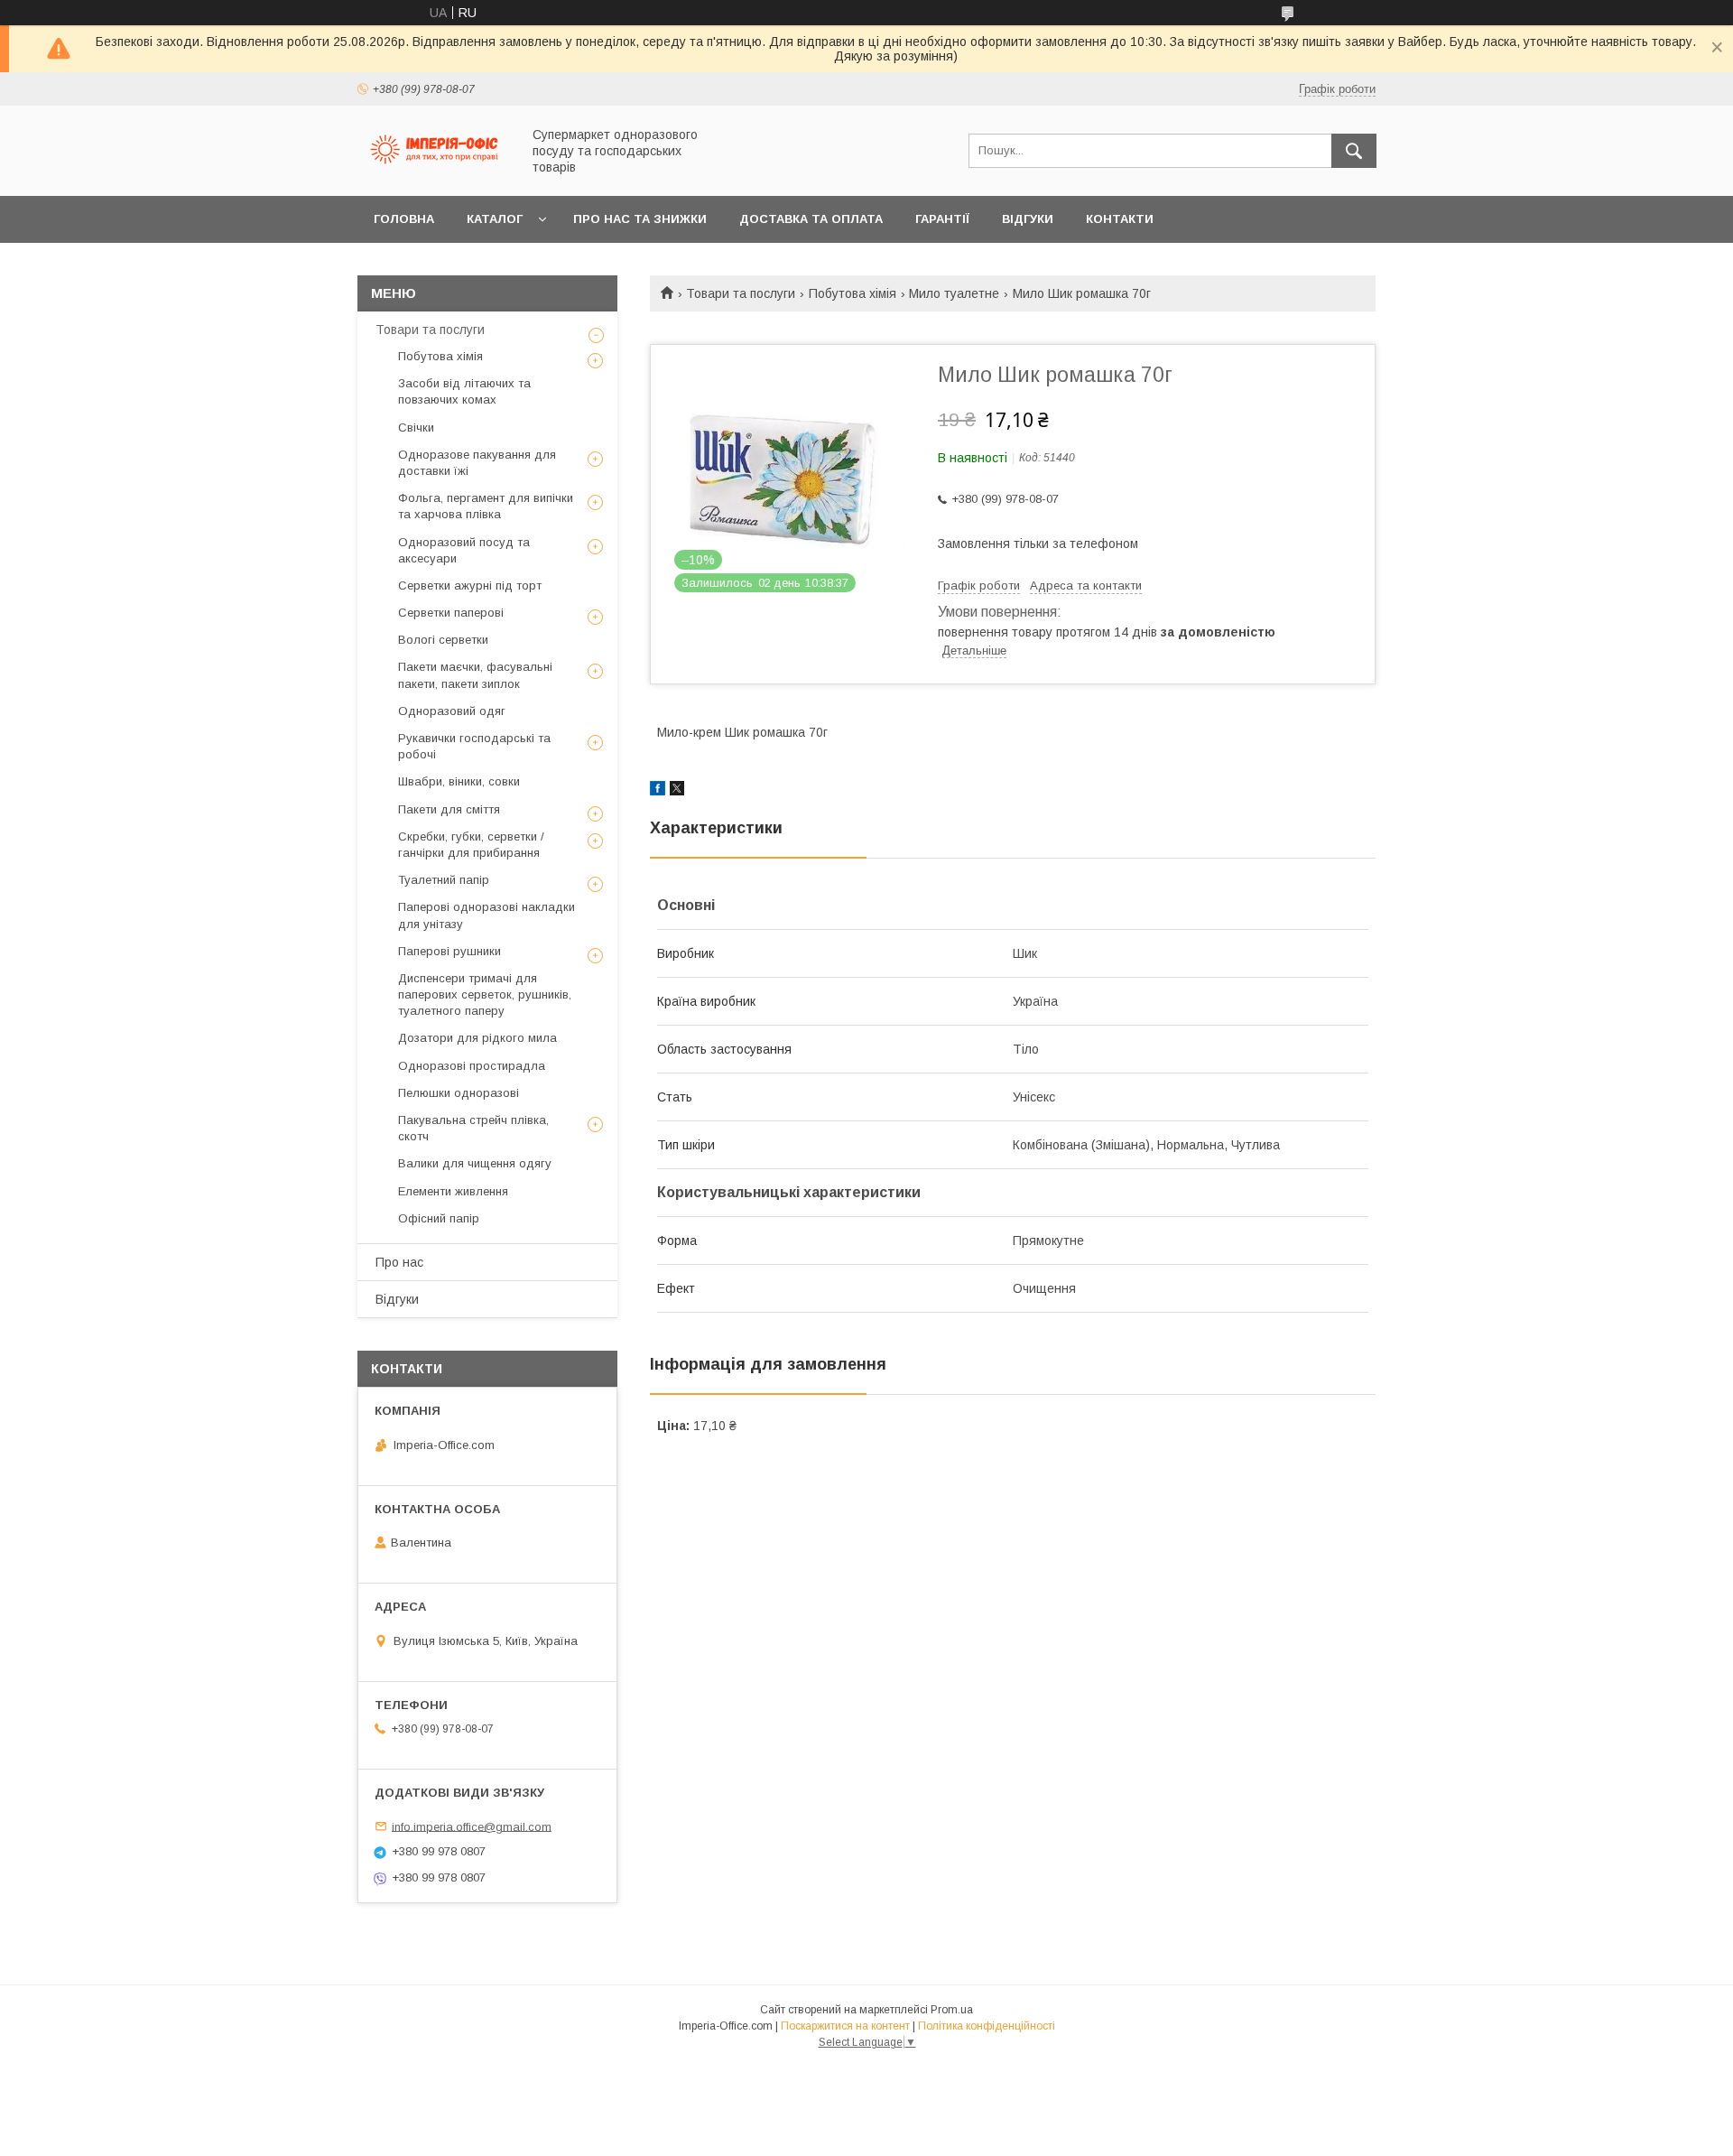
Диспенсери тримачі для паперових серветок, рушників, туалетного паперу (485, 994)
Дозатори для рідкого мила (477, 1038)
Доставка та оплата (811, 219)
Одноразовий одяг (452, 711)
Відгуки (1028, 219)
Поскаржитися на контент (845, 2026)
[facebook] (658, 791)
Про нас (399, 1262)
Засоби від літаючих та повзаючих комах (464, 391)
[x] (677, 791)
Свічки (416, 427)
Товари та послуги (741, 293)
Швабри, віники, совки (459, 781)
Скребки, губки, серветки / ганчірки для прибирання (471, 845)
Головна (404, 219)
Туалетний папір (444, 880)
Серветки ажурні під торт (470, 585)
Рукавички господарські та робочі (474, 746)
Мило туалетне (954, 293)
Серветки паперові (451, 613)
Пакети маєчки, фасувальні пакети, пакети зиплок (475, 675)
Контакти (1120, 219)
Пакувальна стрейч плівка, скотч (473, 1128)
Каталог (495, 219)
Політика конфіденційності (987, 2026)
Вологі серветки (443, 640)
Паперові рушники (449, 951)
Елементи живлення (453, 1191)
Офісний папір (439, 1218)
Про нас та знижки (640, 219)
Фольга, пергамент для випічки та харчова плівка (486, 506)
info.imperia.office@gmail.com (472, 1826)
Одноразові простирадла (472, 1066)
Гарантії (942, 219)
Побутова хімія (853, 293)
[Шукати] (1354, 151)
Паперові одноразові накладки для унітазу (487, 915)
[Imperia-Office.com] (434, 172)
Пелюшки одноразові (459, 1093)
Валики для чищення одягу (475, 1163)
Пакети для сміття (449, 809)
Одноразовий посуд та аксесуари (464, 550)
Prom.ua (952, 2010)
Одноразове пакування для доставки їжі (477, 463)
